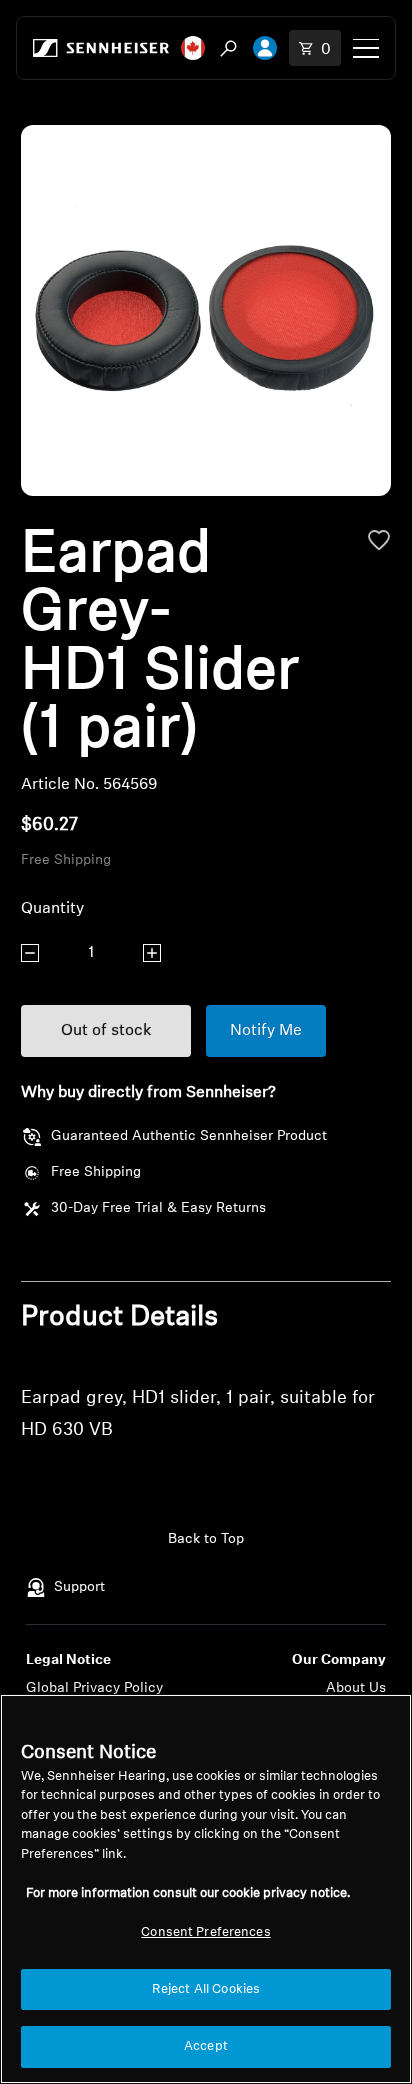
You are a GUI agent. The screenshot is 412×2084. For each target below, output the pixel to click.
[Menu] (366, 48)
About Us (356, 1688)
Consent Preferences (205, 1932)
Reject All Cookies (206, 1989)
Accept (206, 2046)
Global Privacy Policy (94, 1688)
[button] (193, 48)
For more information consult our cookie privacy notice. (188, 1893)
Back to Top (206, 1539)
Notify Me (266, 1031)
